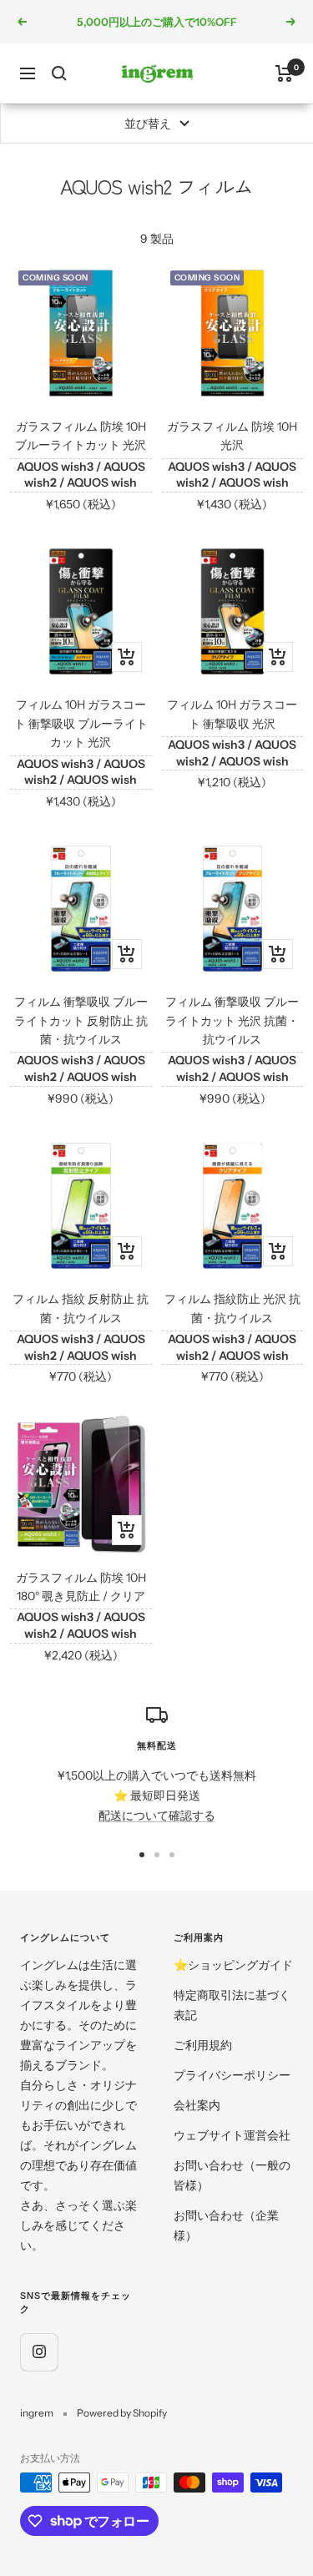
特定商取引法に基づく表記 (232, 2005)
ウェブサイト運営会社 (232, 2135)
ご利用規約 (203, 2045)
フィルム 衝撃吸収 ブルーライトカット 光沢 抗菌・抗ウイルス (232, 1020)
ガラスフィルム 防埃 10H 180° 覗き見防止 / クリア (81, 1587)
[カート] (284, 73)
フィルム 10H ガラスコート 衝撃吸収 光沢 (232, 714)
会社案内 (197, 2105)
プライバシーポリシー (232, 2075)
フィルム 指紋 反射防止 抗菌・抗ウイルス (81, 1308)
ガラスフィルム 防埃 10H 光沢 (232, 436)
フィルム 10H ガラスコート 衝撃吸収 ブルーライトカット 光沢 (81, 723)
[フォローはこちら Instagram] (39, 2352)
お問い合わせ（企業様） (226, 2225)
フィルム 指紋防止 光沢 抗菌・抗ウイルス (232, 1308)
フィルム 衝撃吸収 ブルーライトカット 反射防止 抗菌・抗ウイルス (81, 1020)
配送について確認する (157, 1816)
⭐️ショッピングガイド (233, 1965)
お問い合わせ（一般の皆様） (232, 2175)
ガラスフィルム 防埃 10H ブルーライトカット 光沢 (81, 436)
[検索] (59, 73)
